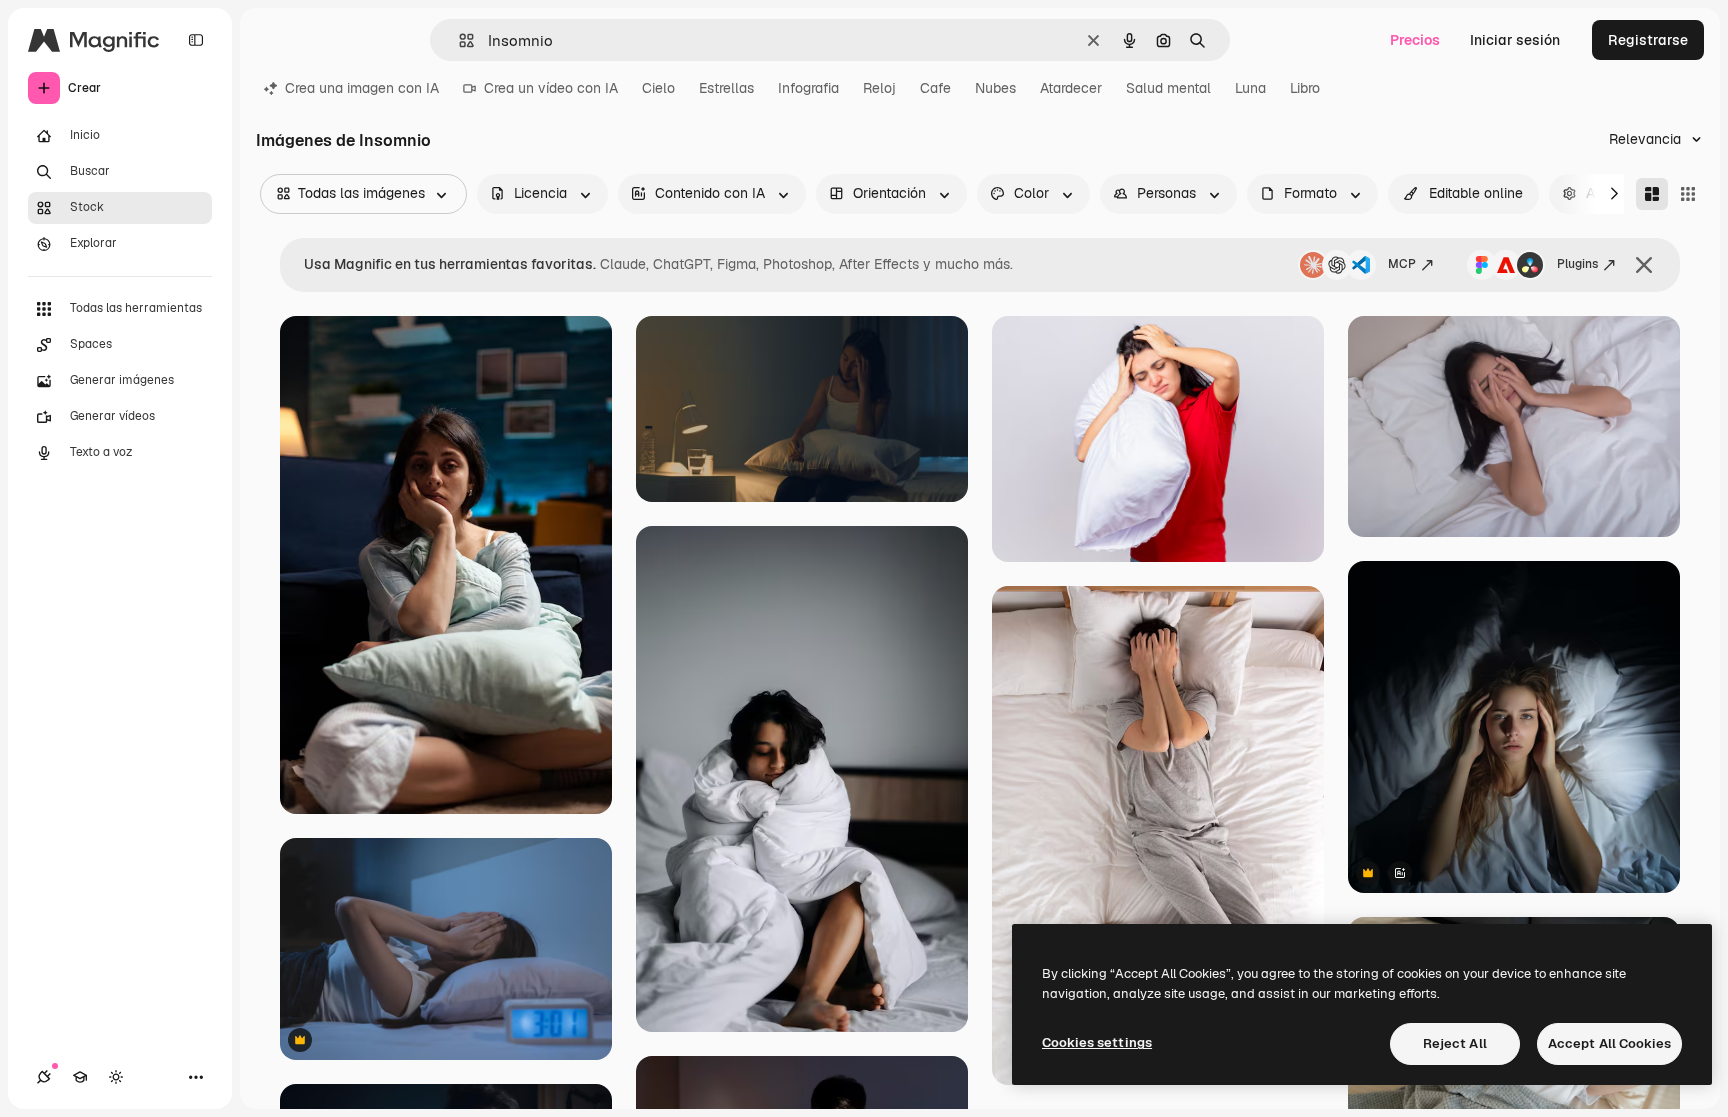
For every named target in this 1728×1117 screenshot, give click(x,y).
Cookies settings (1097, 1042)
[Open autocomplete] (458, 40)
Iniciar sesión (1515, 40)
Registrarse (1648, 40)
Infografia (808, 88)
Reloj (879, 88)
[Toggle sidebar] (196, 40)
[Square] (1688, 194)
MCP (1402, 264)
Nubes (995, 88)
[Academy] (80, 1077)
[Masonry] (1652, 194)
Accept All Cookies (1609, 1043)
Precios (1415, 40)
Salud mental (1168, 88)
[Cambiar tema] (116, 1077)
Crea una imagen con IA (362, 88)
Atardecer (1071, 88)
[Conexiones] (44, 1077)
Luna (1250, 88)
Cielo (658, 88)
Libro (1305, 88)
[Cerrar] (1644, 265)
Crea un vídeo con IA (551, 88)
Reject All (1455, 1043)
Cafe (935, 88)
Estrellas (726, 88)
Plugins (1577, 264)
